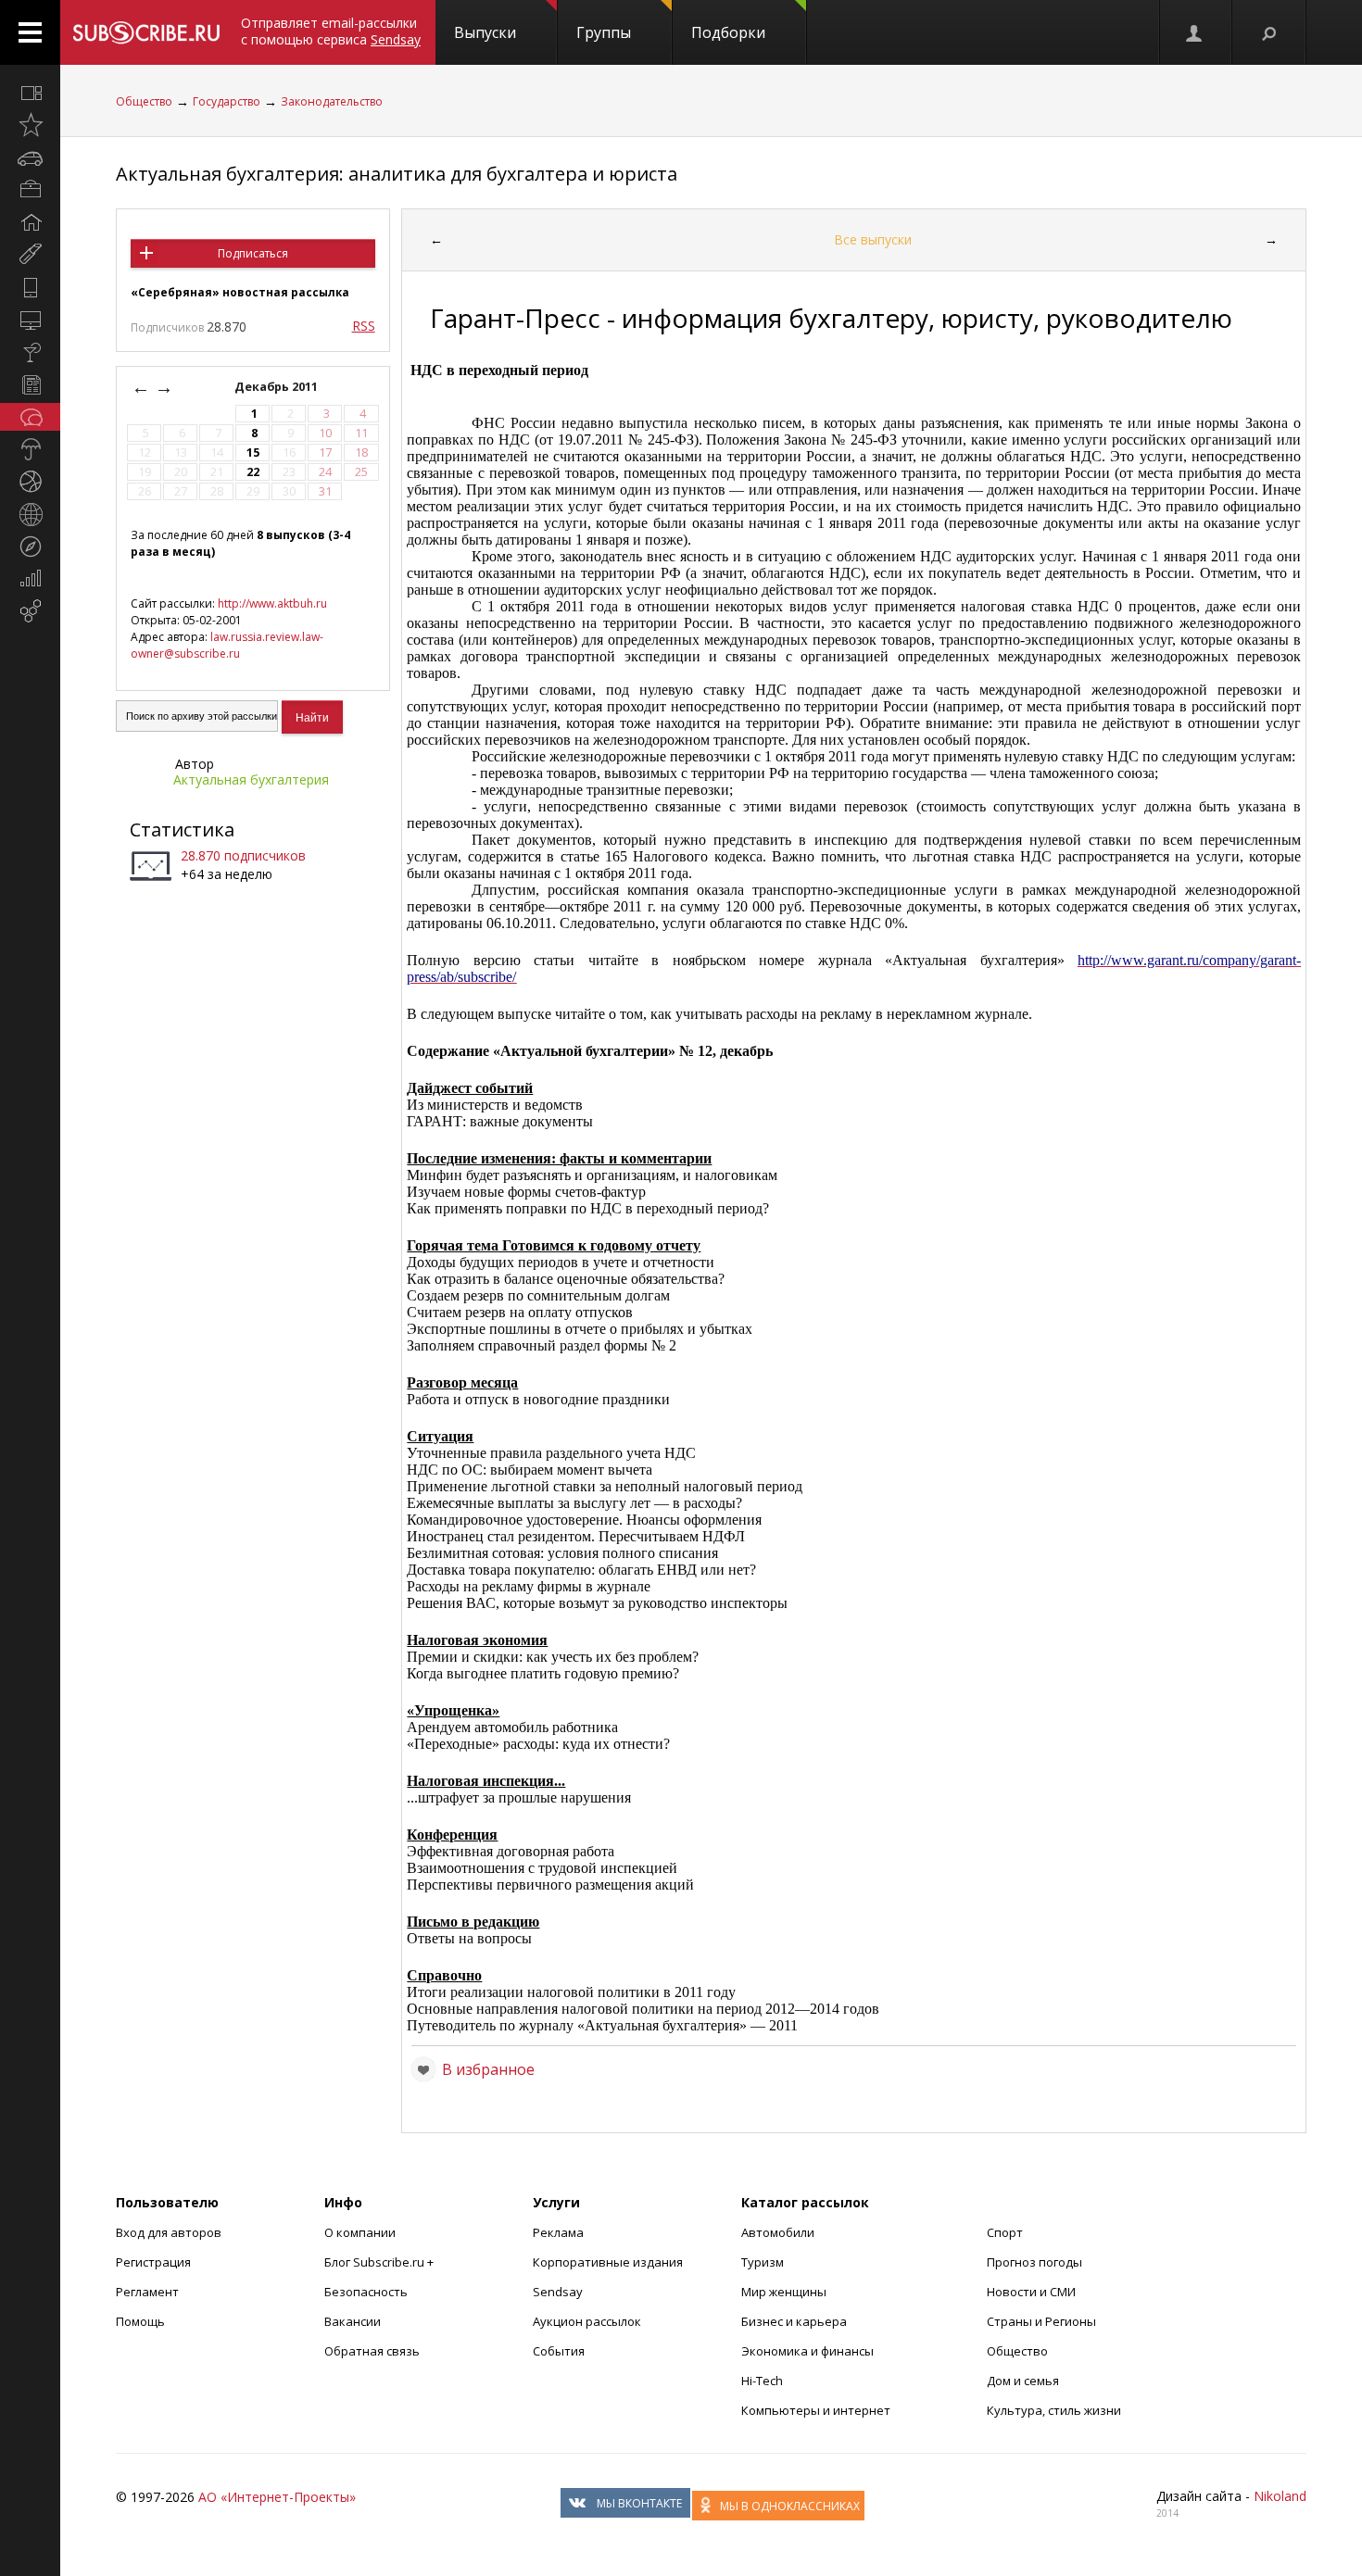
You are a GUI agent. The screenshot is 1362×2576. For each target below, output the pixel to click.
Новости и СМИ (1031, 2292)
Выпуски (485, 32)
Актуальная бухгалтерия (251, 779)
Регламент (147, 2292)
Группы (604, 32)
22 (253, 472)
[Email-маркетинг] (30, 611)
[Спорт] (30, 482)
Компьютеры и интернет (816, 2410)
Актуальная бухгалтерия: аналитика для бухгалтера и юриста (397, 174)
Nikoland (1280, 2496)
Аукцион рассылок (587, 2321)
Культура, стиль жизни (1054, 2410)
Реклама (558, 2232)
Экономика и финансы (807, 2351)
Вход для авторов (169, 2232)
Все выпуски (873, 239)
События (559, 2351)
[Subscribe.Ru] (146, 32)
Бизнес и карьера (794, 2321)
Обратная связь (372, 2351)
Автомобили (778, 2232)
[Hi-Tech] (30, 287)
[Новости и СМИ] (30, 384)
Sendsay (558, 2292)
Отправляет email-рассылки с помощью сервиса (331, 31)
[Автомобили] (30, 157)
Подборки (728, 32)
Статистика (182, 829)
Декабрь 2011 (277, 387)
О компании (360, 2232)
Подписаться (253, 253)
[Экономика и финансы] (30, 579)
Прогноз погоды (1034, 2262)
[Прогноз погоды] (30, 449)
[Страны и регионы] (30, 514)
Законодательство (332, 101)
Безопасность (366, 2292)
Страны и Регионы (1041, 2321)
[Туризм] (30, 547)
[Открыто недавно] (30, 125)
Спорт (1005, 2232)
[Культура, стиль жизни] (30, 352)
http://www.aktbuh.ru (272, 603)
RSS (364, 326)
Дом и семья (1023, 2381)
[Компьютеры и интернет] (30, 320)
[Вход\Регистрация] (1195, 32)
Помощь (140, 2321)
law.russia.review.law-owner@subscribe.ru (227, 645)
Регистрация (153, 2262)
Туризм (763, 2262)
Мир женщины (784, 2292)
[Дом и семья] (30, 222)
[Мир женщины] (30, 255)
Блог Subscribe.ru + (380, 2262)
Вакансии (353, 2321)
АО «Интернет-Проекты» (277, 2497)
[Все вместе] (30, 93)
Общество (144, 101)
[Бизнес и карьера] (30, 190)
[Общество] (30, 417)
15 (253, 452)
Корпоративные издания (608, 2262)
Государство (227, 101)
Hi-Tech (762, 2381)
